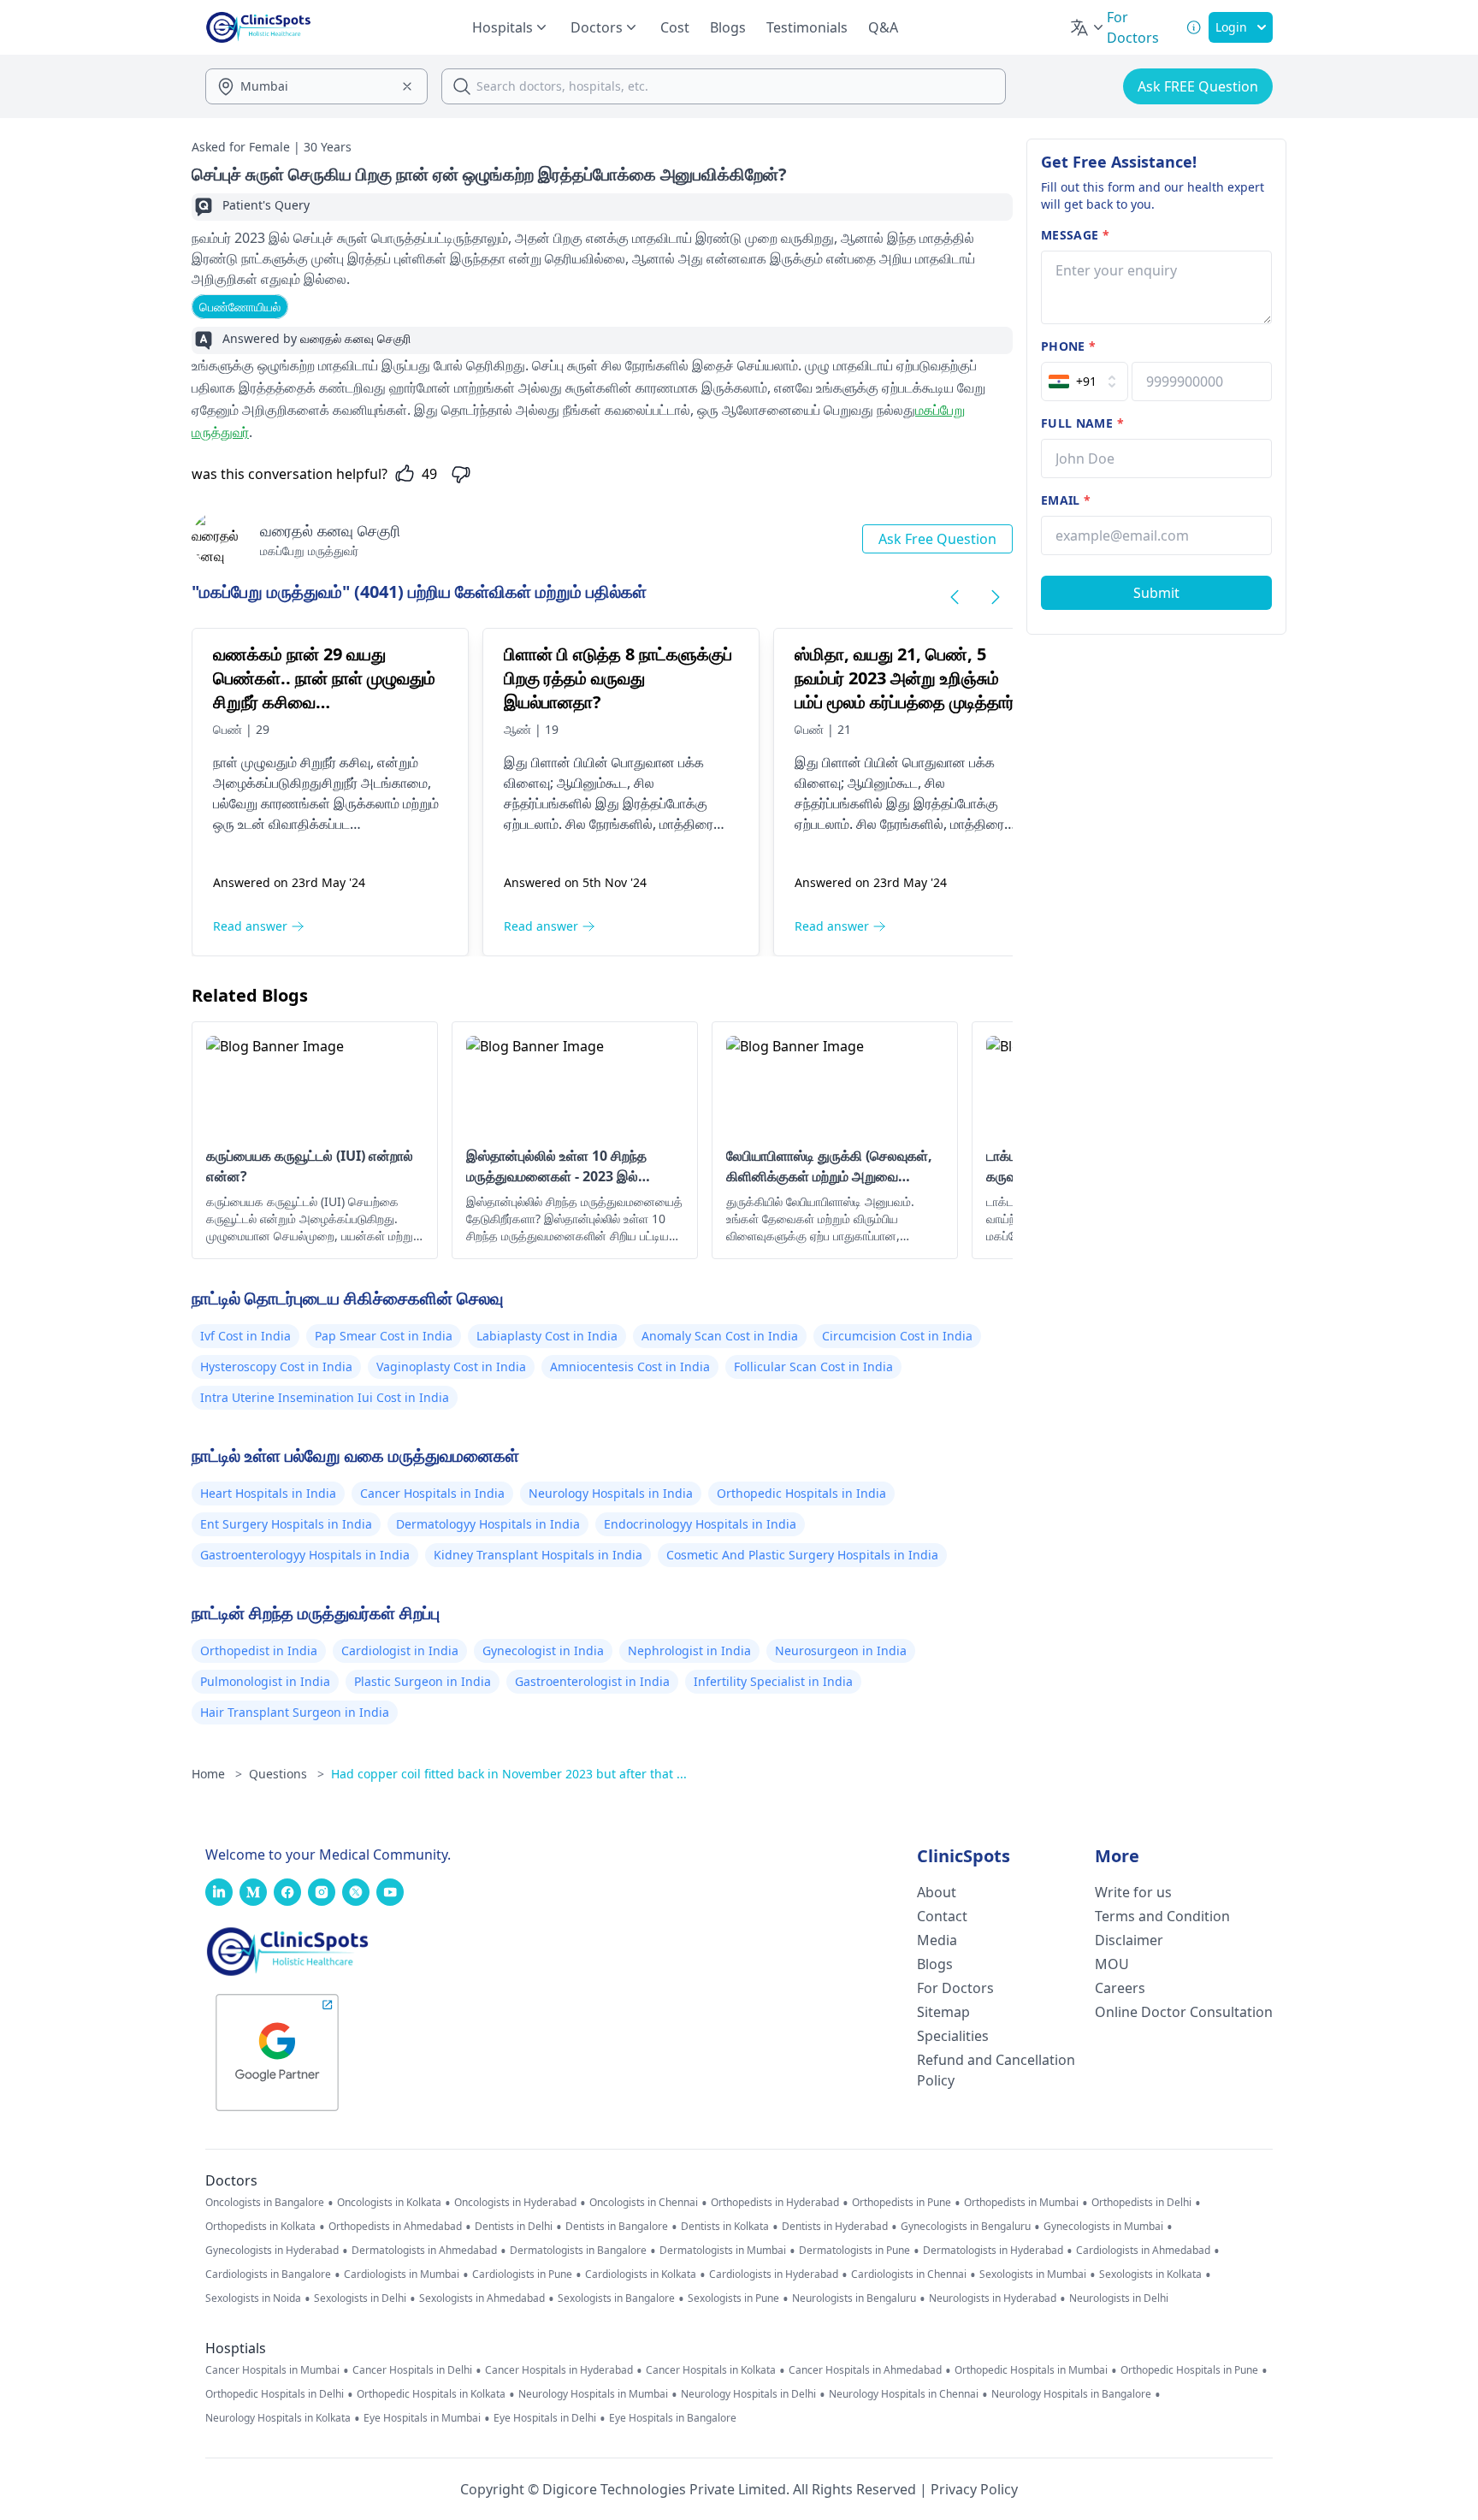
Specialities (953, 2036)
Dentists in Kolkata (725, 2227)
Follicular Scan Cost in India (813, 1366)
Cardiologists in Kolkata (641, 2275)
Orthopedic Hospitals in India (801, 1493)
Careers (1120, 1988)
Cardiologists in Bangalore (268, 2275)
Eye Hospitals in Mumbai (422, 2418)
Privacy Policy (974, 2489)
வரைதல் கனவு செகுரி (330, 530)
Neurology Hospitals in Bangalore (1071, 2394)
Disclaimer (1129, 1940)
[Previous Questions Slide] (955, 597)
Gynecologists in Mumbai (1103, 2227)
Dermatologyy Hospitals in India (488, 1524)
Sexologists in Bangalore (616, 2298)
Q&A (883, 27)
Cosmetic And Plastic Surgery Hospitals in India (802, 1555)
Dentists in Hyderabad (835, 2227)
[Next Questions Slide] (996, 597)
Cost (675, 27)
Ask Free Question (937, 539)
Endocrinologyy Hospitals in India (700, 1524)
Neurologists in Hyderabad (993, 2298)
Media (937, 1940)
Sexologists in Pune (733, 2298)
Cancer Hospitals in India (432, 1493)
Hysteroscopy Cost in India (276, 1366)
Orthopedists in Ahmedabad (395, 2227)
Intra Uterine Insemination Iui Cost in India (325, 1397)
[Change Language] (1088, 27)
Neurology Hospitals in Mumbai (593, 2394)
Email (1066, 500)
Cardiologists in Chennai (909, 2275)
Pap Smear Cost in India (384, 1336)
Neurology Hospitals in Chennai (904, 2394)
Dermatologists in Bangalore (578, 2251)
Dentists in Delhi (514, 2227)
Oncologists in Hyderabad (515, 2203)
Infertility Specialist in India (773, 1681)
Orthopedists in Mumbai (1021, 2203)
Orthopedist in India (259, 1650)
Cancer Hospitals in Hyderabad (559, 2370)
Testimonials (807, 27)
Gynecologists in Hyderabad (272, 2251)
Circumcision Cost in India (897, 1336)
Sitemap (943, 2012)
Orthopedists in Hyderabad (775, 2203)
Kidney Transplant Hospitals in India (538, 1555)
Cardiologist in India (400, 1650)
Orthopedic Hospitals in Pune (1189, 2370)
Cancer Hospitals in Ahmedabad (865, 2370)
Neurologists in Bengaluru (854, 2298)
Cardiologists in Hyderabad (774, 2275)
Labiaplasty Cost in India (547, 1336)
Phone (1068, 346)
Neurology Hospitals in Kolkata (278, 2418)
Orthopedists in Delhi (1141, 2203)
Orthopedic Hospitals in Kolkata (431, 2394)
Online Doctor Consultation (1184, 2012)
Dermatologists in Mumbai (723, 2251)
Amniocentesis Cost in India (630, 1366)
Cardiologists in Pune (522, 2275)
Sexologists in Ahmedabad (482, 2298)
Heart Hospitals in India (268, 1493)
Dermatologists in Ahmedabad (424, 2251)
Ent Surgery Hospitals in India (286, 1524)
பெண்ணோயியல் (240, 307)
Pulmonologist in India (265, 1681)
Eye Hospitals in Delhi (545, 2418)
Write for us (1133, 1892)
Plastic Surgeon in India (423, 1681)
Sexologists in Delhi (360, 2298)
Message (1075, 235)
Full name (1082, 423)
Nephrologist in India (689, 1650)
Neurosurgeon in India (841, 1650)
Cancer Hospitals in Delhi (412, 2370)
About (937, 1892)
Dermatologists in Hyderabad (993, 2251)
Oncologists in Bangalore (265, 2203)
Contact (942, 1916)
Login (1231, 27)
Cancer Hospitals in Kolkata (711, 2370)
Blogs (728, 27)
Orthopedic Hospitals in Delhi (275, 2394)
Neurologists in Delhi (1119, 2298)
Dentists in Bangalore (617, 2227)
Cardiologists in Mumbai (402, 2275)
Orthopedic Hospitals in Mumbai (1031, 2370)
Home (217, 1774)
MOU (1112, 1964)
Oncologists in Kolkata (389, 2203)
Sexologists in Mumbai (1033, 2275)
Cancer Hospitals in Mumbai (272, 2370)
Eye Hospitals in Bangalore (673, 2418)
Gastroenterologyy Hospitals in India (305, 1555)
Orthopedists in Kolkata (260, 2227)
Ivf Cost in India (245, 1336)
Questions (287, 1774)
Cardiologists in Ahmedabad (1143, 2251)
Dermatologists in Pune (854, 2251)
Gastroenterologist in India (592, 1681)
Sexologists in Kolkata (1150, 2275)
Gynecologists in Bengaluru (966, 2227)
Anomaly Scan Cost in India (720, 1336)
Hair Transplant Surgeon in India (295, 1712)
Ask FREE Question (1198, 86)
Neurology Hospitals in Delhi (748, 2394)
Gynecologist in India (543, 1650)
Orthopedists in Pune (902, 2203)
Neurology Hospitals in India (611, 1493)
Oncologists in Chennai (644, 2203)
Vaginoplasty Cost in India (451, 1366)
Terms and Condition (1162, 1916)
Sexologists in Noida (253, 2298)
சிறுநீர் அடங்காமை (375, 783)
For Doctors (955, 1988)
